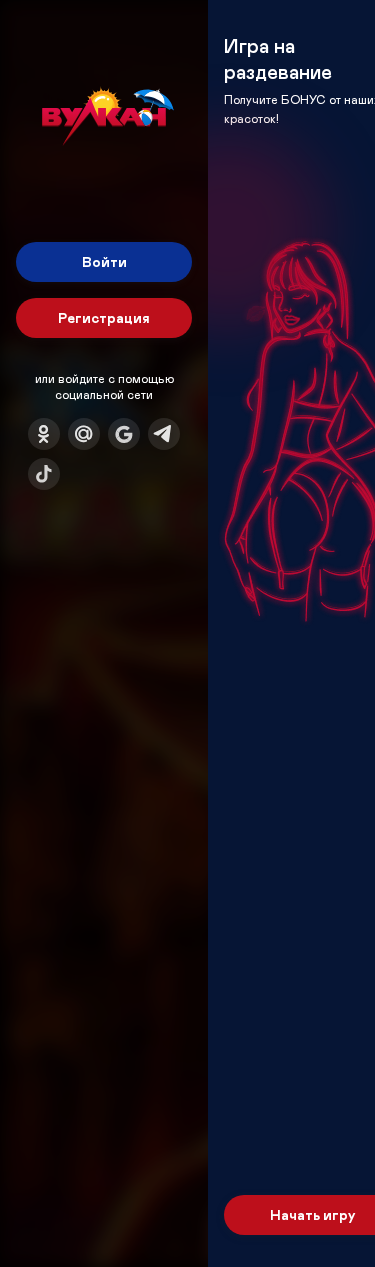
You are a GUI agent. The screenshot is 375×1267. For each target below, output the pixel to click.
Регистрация (104, 317)
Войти (104, 261)
